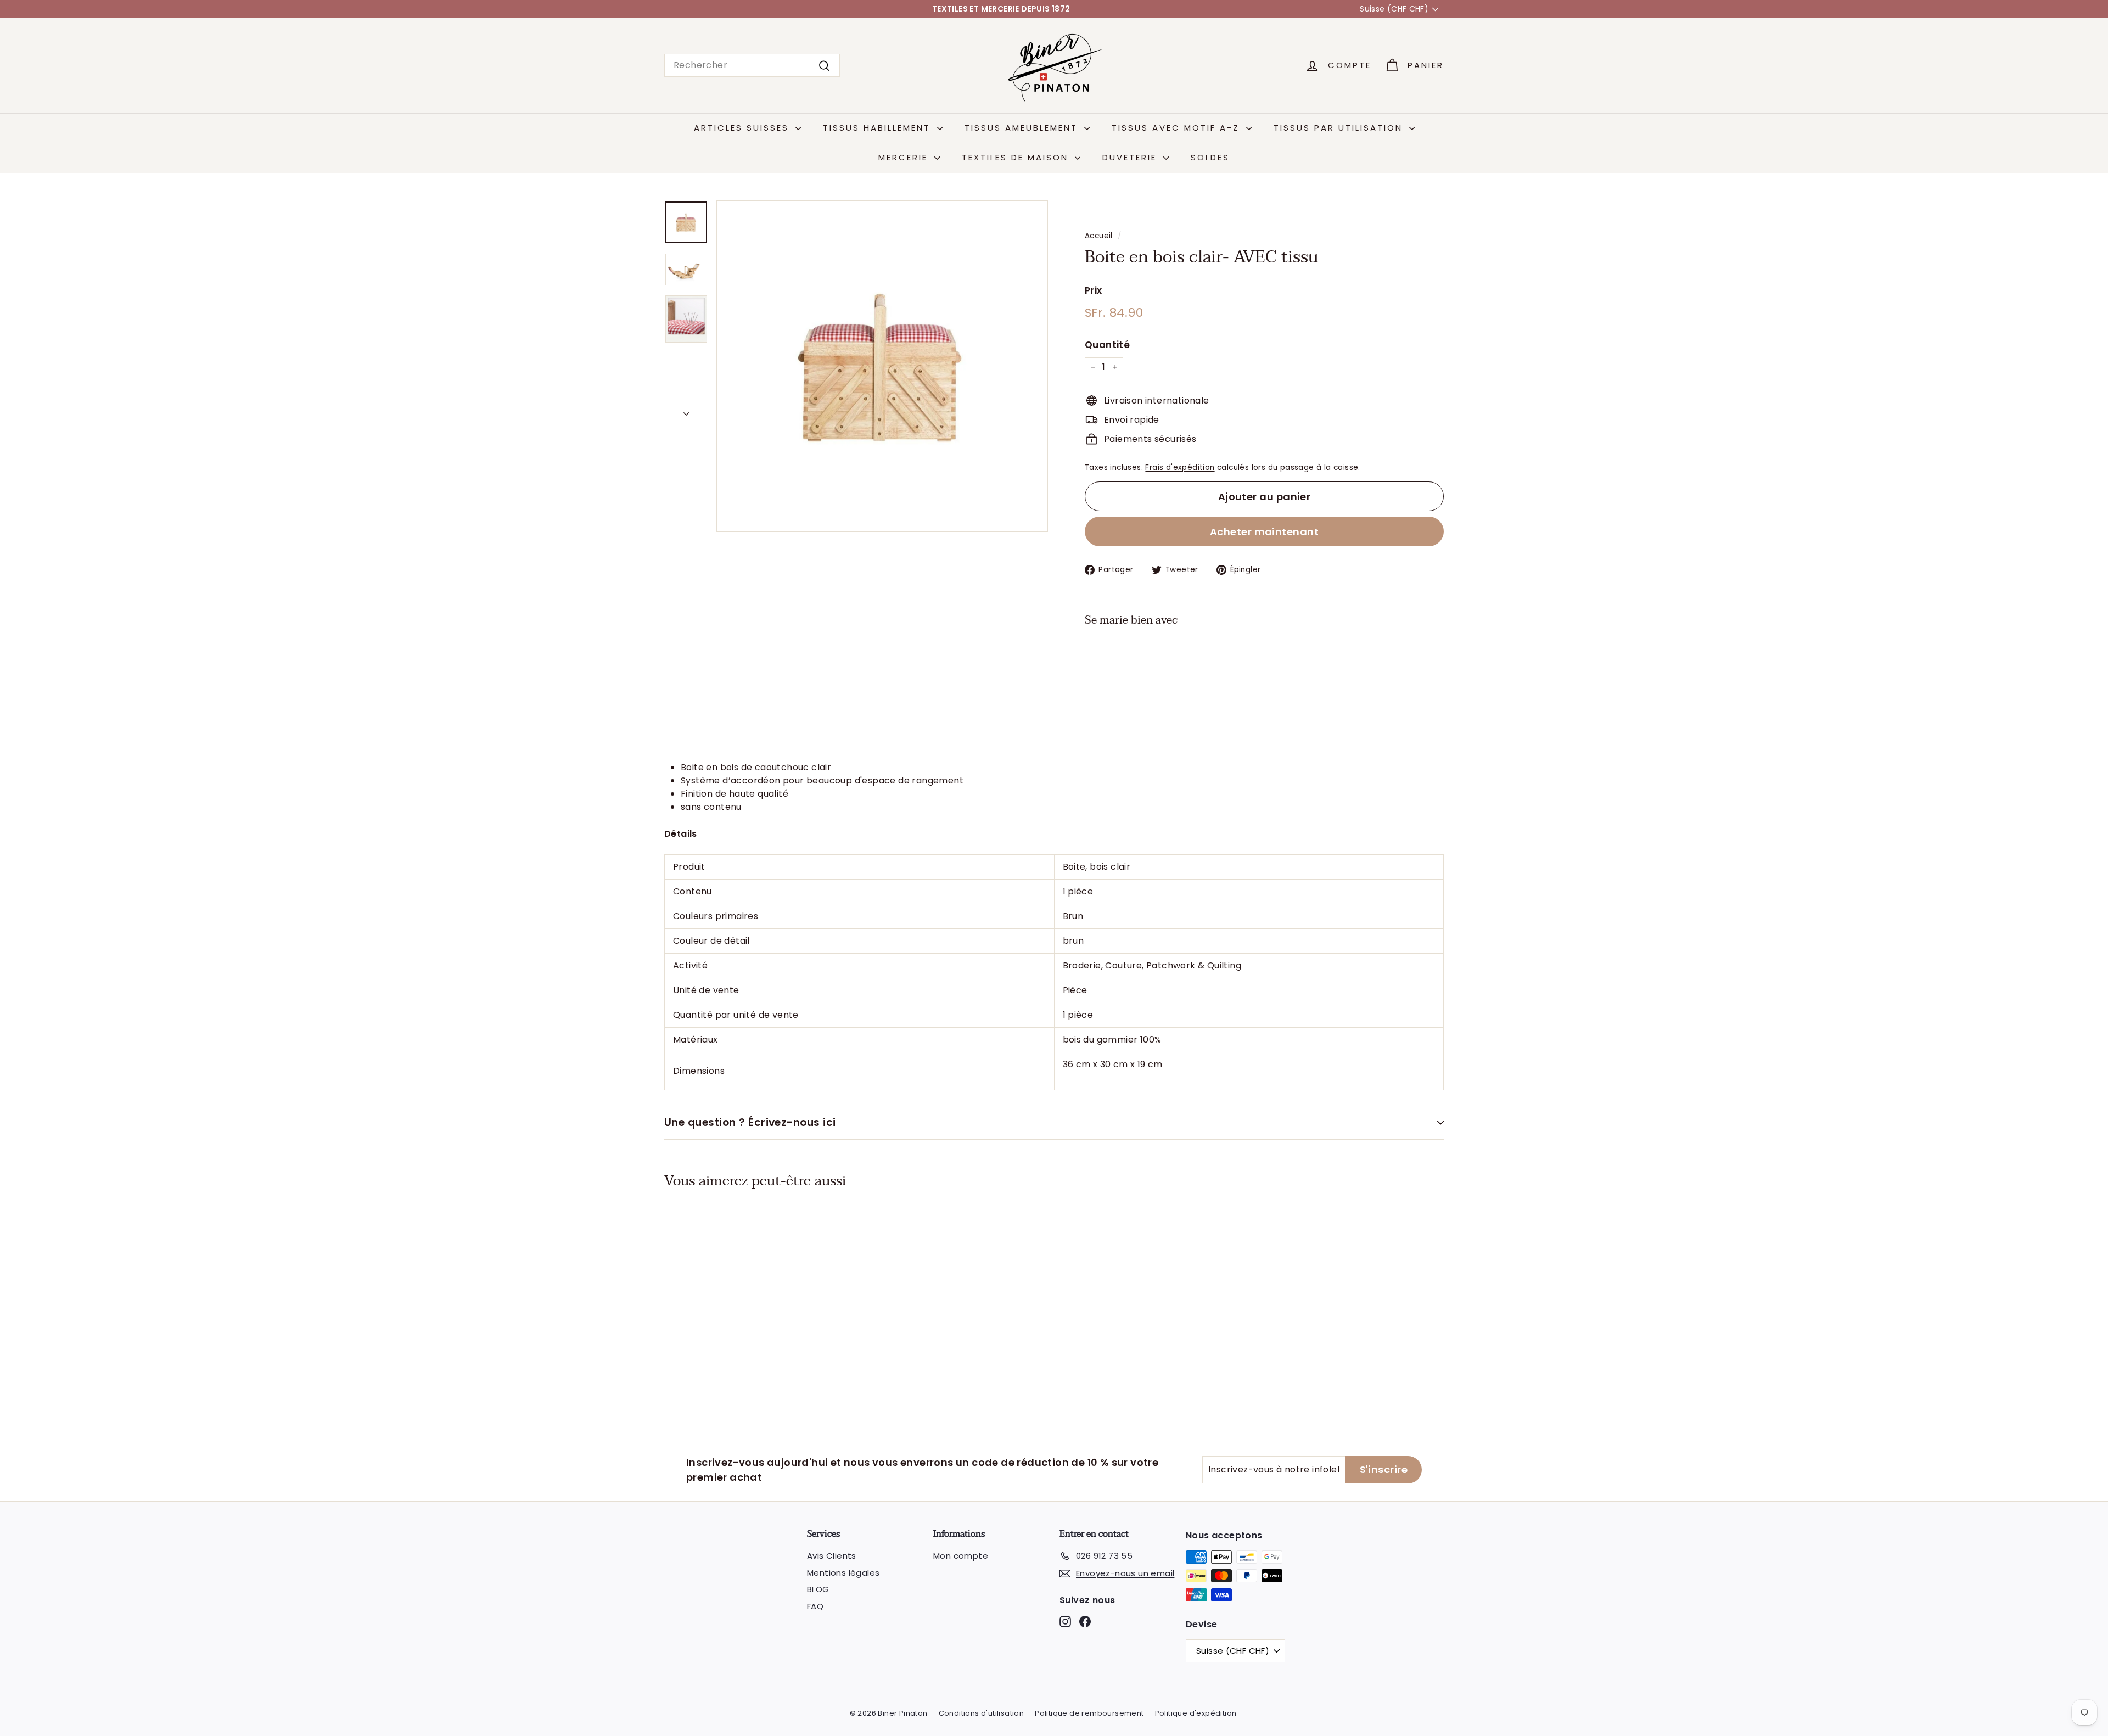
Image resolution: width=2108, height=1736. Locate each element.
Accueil (1099, 236)
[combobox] (752, 65)
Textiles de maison (1017, 157)
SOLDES (1210, 157)
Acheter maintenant (1264, 532)
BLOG (818, 1589)
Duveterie (1131, 157)
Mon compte (961, 1556)
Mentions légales (843, 1573)
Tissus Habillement (879, 128)
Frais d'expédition (1180, 467)
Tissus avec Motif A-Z (1178, 128)
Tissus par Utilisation (1340, 128)
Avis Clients (832, 1556)
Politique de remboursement (1089, 1713)
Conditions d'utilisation (982, 1713)
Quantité (1107, 345)
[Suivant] (686, 411)
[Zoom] (882, 366)
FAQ (815, 1606)
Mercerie (905, 157)
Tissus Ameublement (1023, 128)
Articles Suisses (743, 128)
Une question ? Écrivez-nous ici (750, 1122)
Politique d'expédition (1196, 1713)
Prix (1094, 290)
